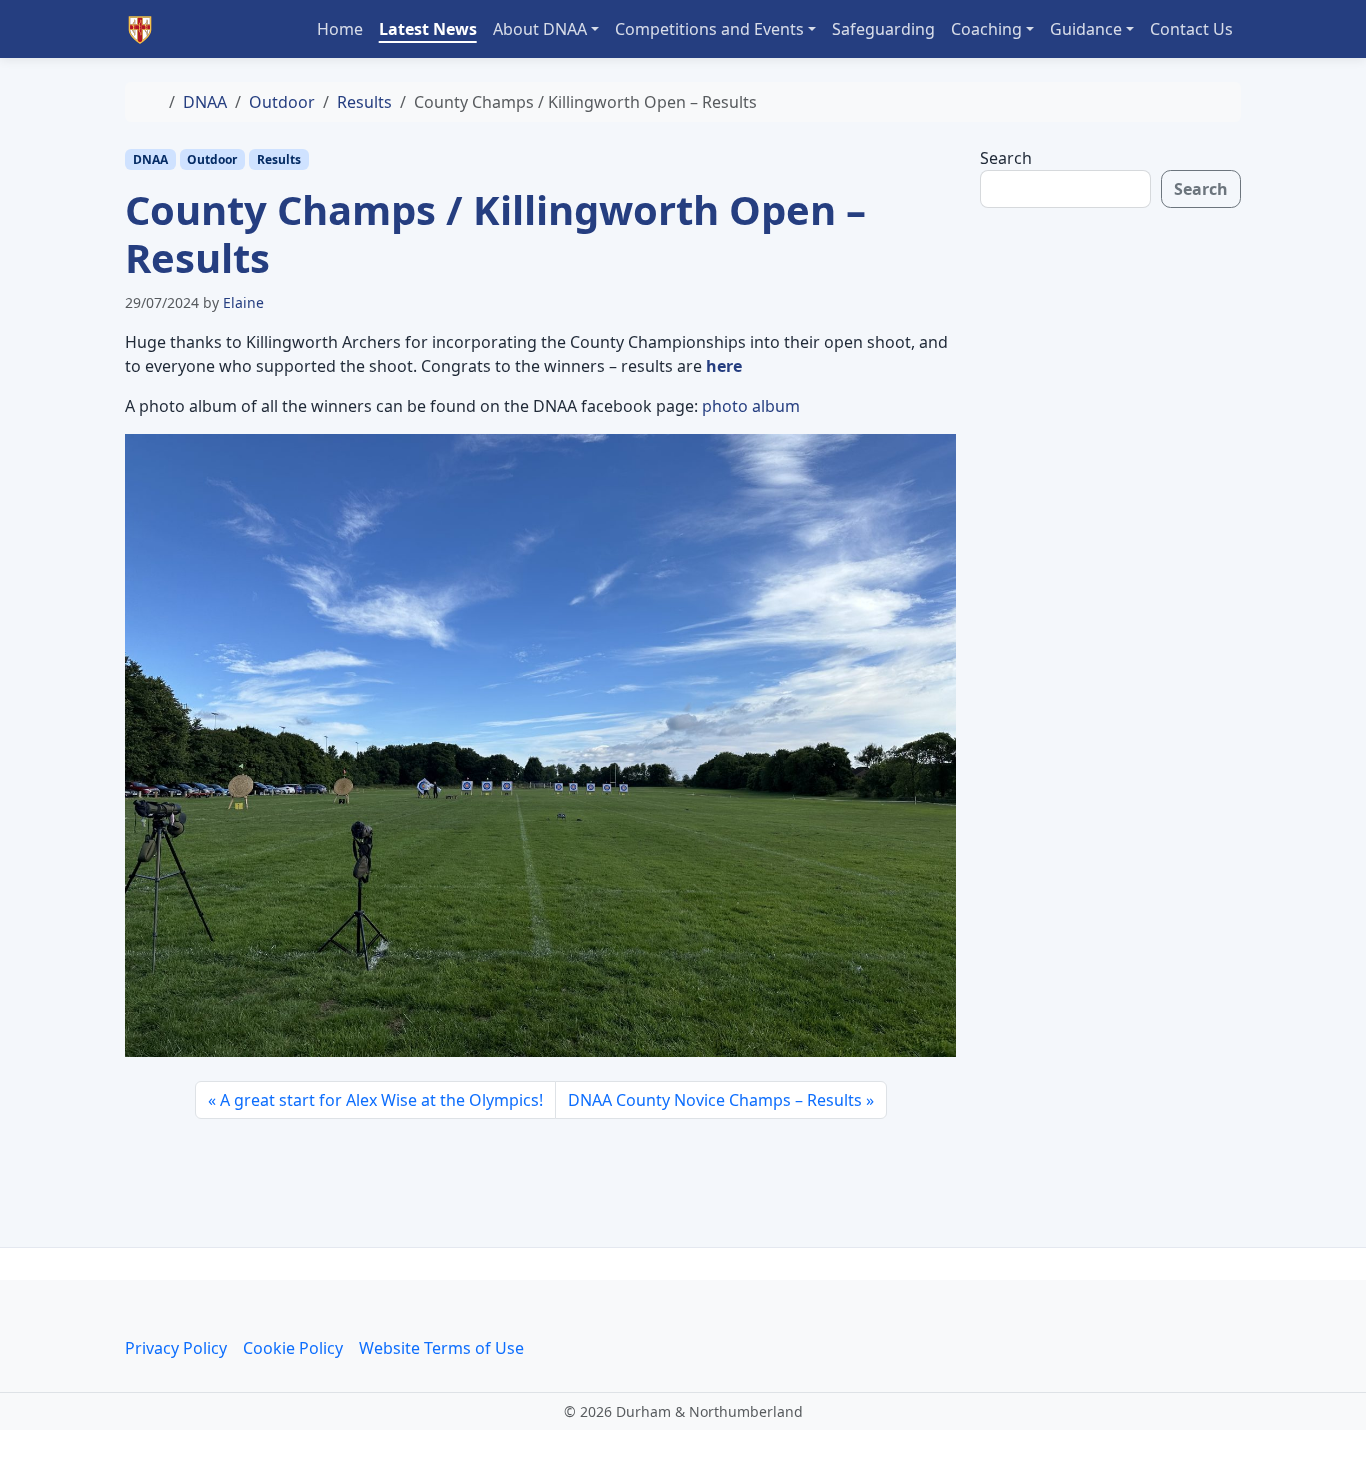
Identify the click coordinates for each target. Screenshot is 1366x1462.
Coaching (986, 29)
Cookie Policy (293, 1348)
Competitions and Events (709, 29)
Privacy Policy (176, 1348)
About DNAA (540, 29)
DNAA (205, 102)
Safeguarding (883, 29)
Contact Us (1191, 29)
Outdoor (282, 102)
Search (1006, 158)
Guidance (1086, 29)
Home (340, 29)
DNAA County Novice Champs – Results (715, 1100)
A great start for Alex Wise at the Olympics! (381, 1100)
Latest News (428, 29)
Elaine (243, 302)
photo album (751, 406)
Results (364, 102)
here (724, 366)
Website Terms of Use (441, 1348)
